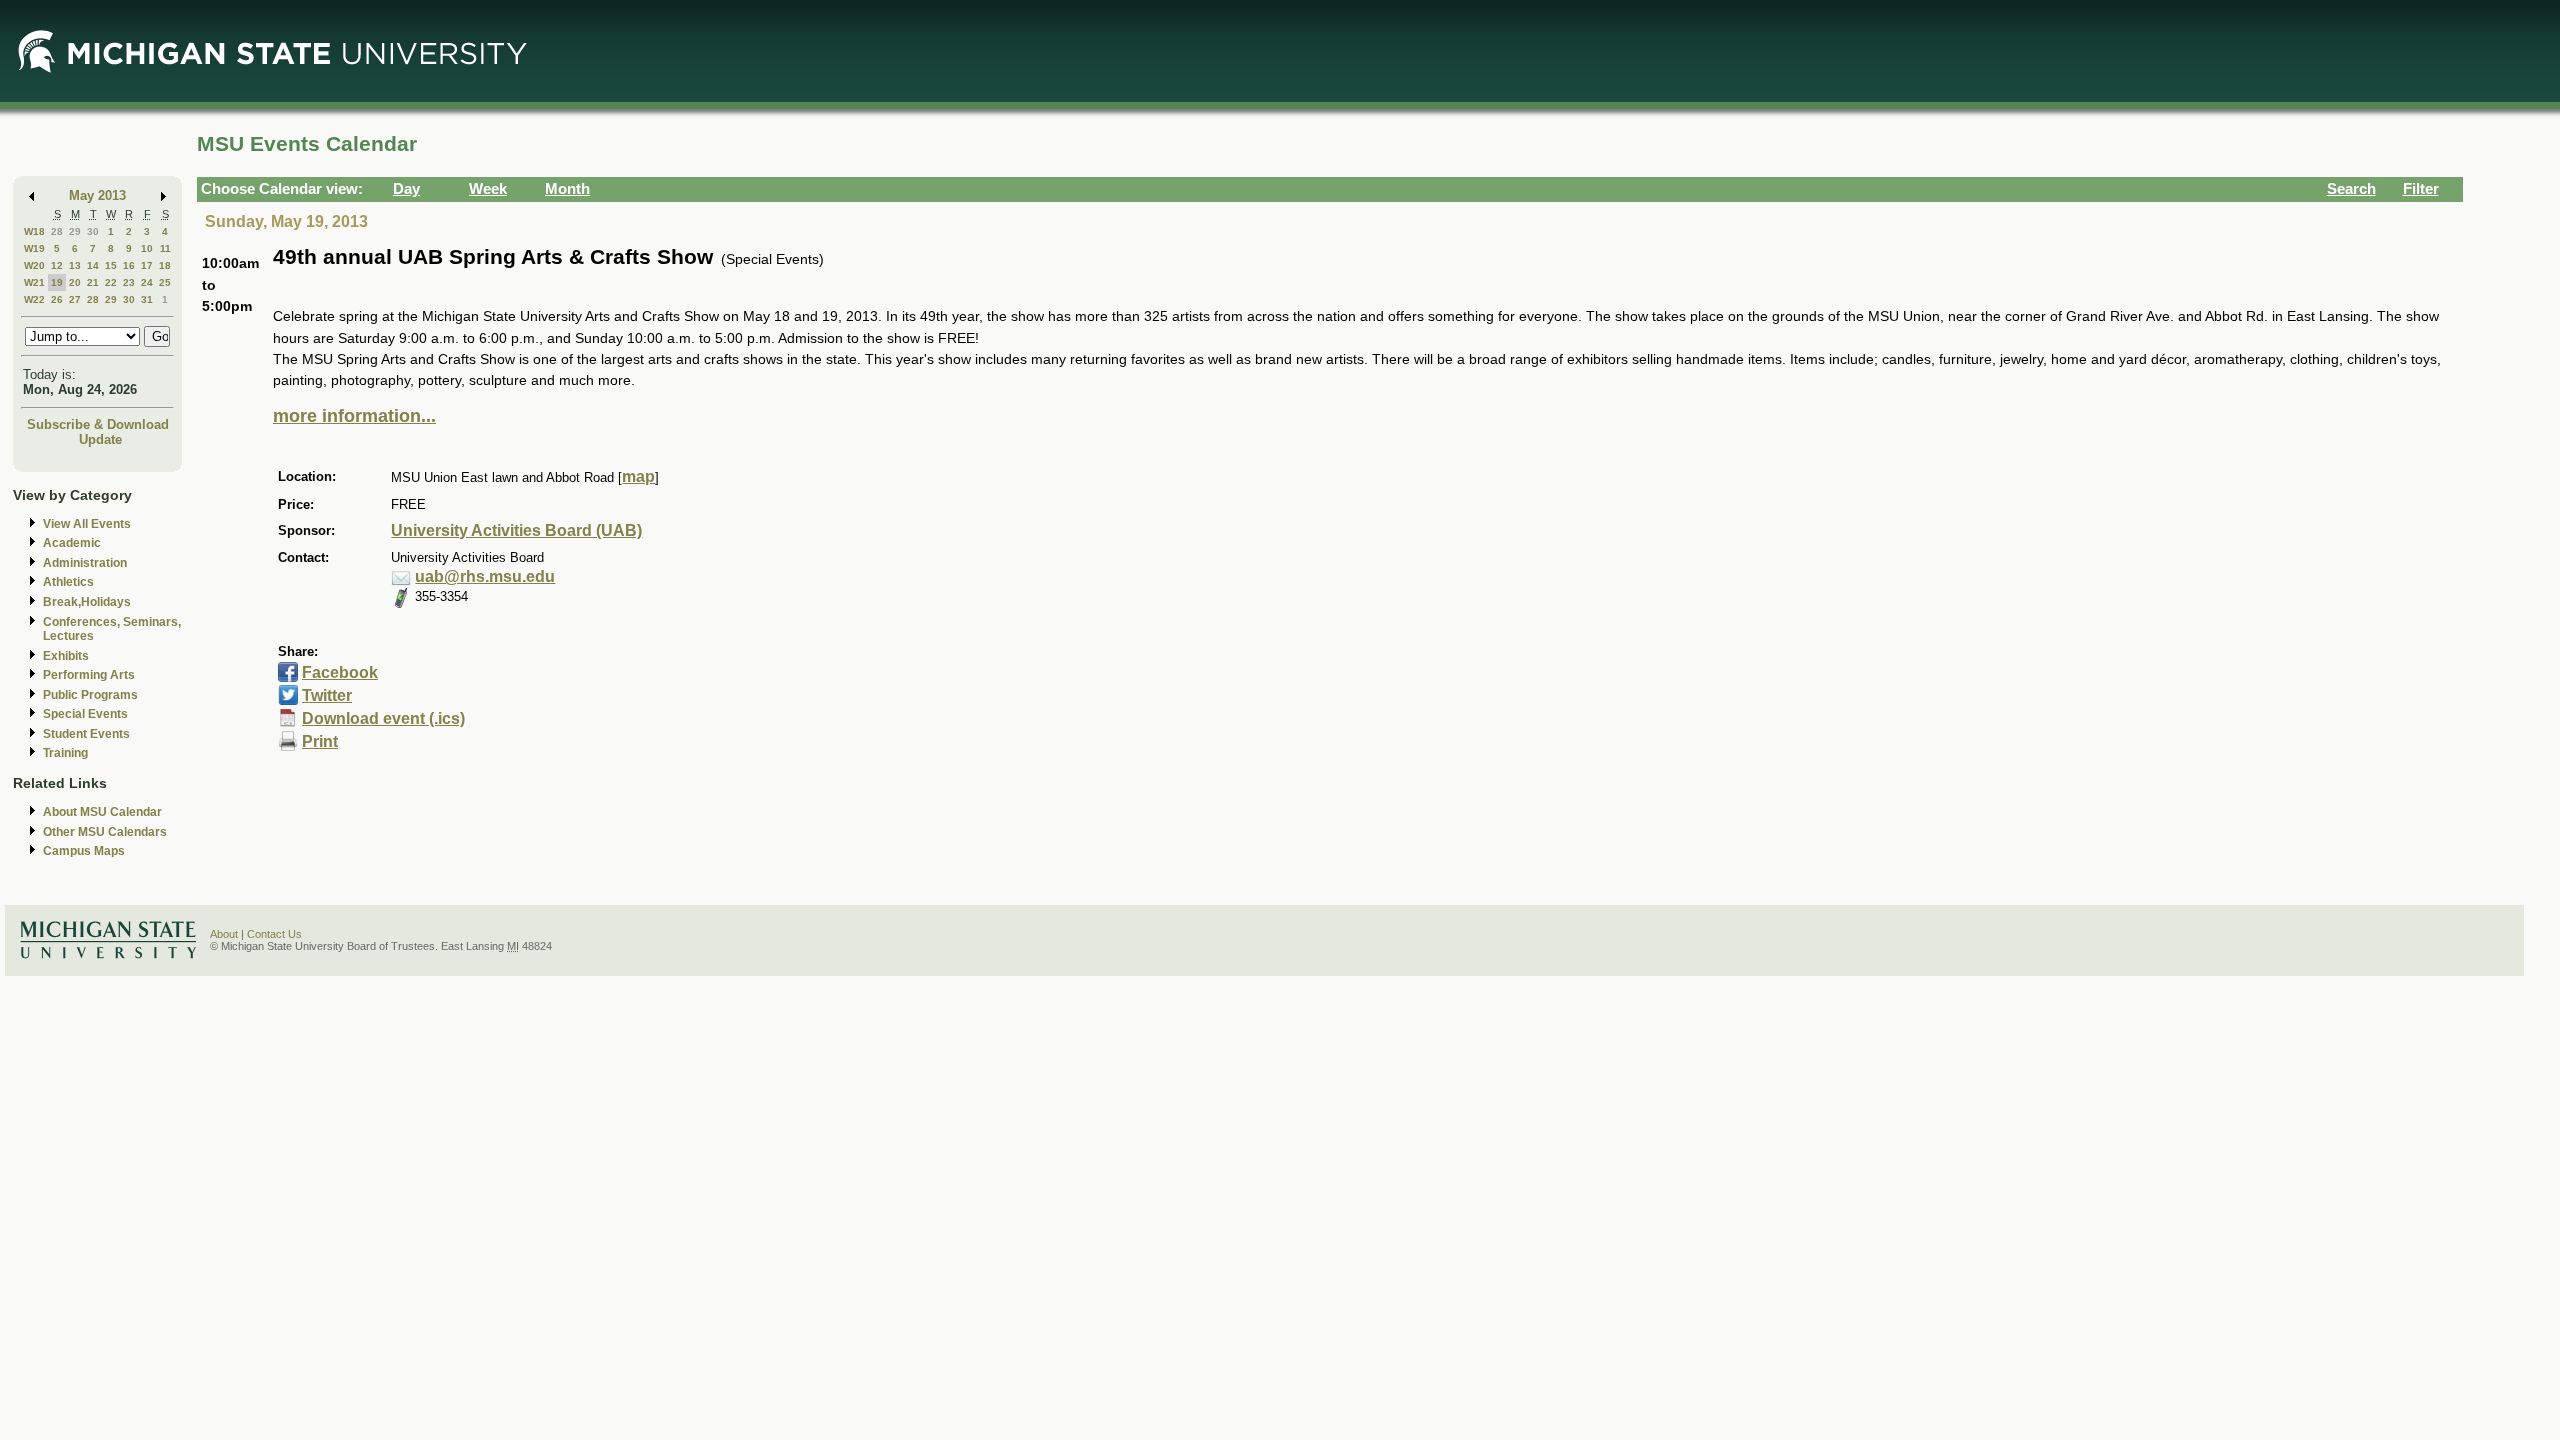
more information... (354, 416)
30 (93, 231)
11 (165, 248)
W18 (34, 231)
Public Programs (90, 695)
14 (93, 265)
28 (57, 231)
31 (147, 299)
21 (93, 282)
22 (111, 282)
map (638, 476)
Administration (85, 563)
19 (57, 282)
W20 (34, 265)
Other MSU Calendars (105, 832)
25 (165, 282)
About (224, 934)
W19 (34, 248)
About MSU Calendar (102, 812)
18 (165, 265)
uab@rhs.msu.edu (485, 576)
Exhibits (66, 656)
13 (75, 265)
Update (100, 439)
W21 (34, 282)
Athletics (68, 582)
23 (129, 282)
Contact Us (274, 934)
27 (75, 299)
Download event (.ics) (383, 718)
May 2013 (97, 195)
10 (147, 248)
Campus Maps (84, 851)
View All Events (87, 524)
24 (147, 282)
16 (129, 265)
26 (57, 299)
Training (65, 753)
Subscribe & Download (98, 424)
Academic (72, 543)
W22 (34, 299)
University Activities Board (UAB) (516, 530)
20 (75, 282)
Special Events (85, 714)
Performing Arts (89, 675)
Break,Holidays (87, 602)
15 (111, 265)
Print (320, 741)
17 (147, 265)
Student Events (86, 734)
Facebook (340, 672)
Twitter (327, 695)
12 (57, 265)
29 (75, 231)
